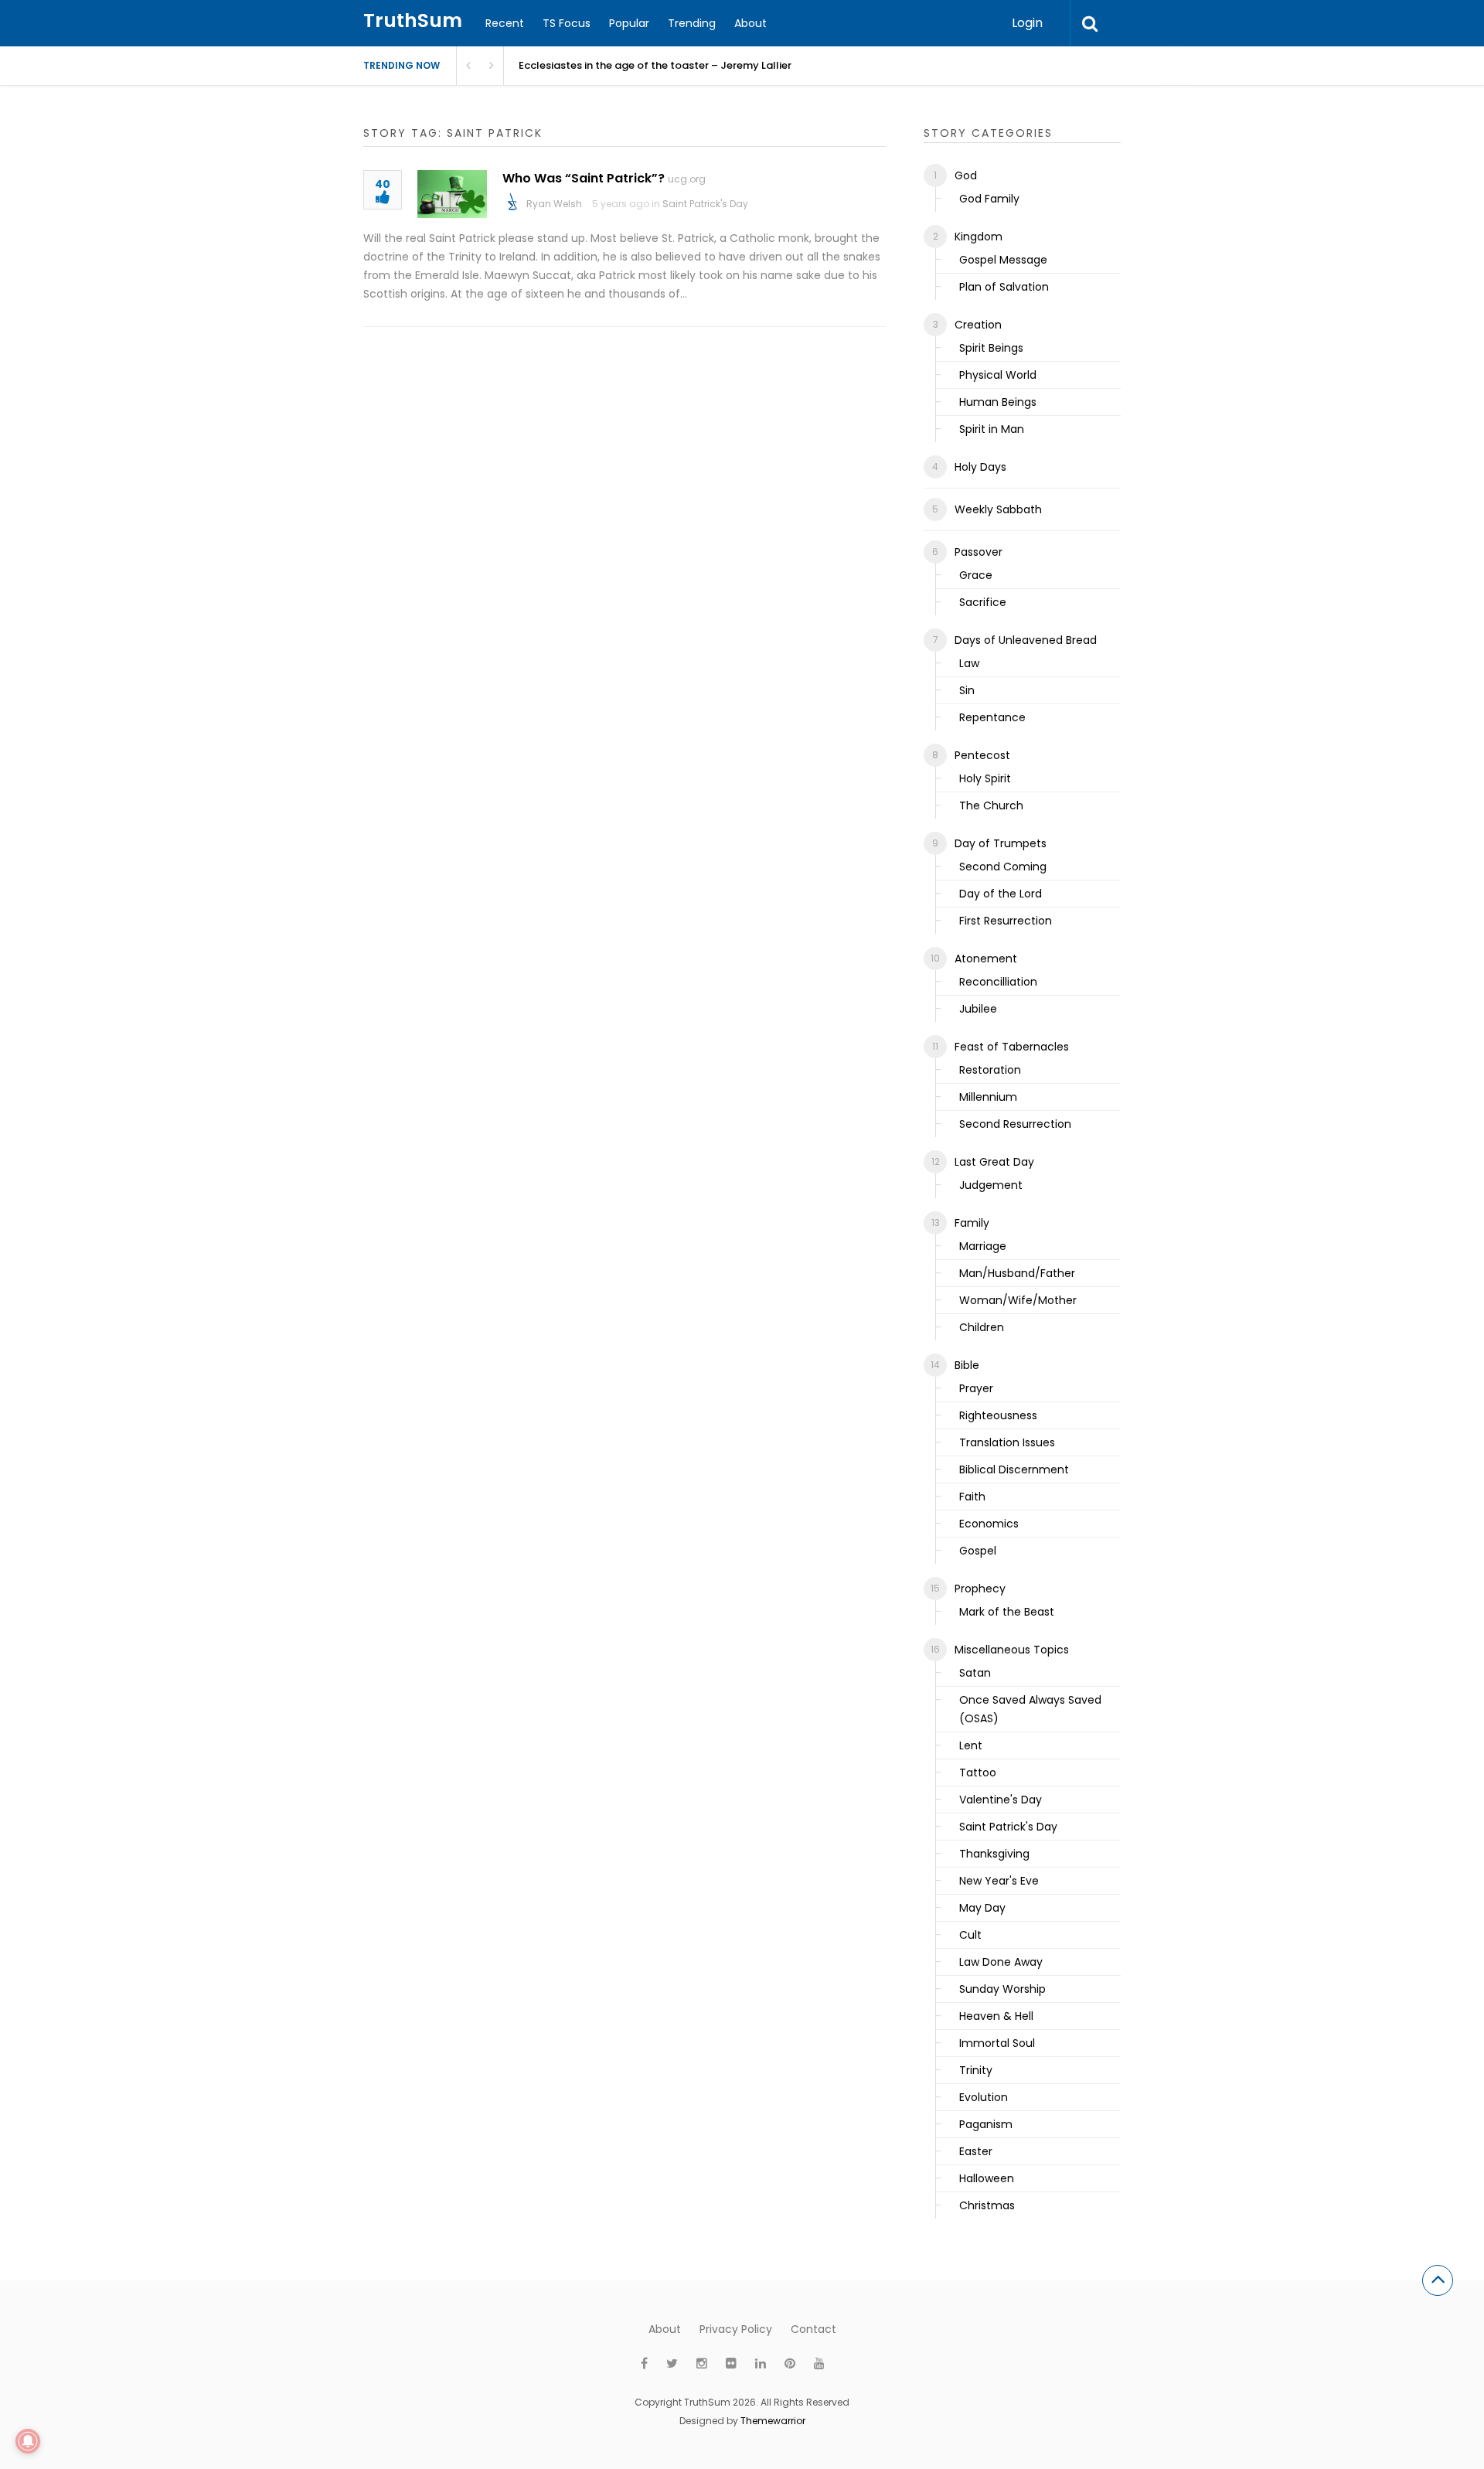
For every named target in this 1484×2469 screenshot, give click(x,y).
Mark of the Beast (1007, 1612)
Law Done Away (1001, 1962)
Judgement (991, 1185)
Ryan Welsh (554, 204)
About (751, 23)
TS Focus (567, 23)
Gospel (978, 1551)
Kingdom (979, 237)
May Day (982, 1908)
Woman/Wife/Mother (1018, 1300)
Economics (989, 1524)
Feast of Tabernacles (1012, 1047)
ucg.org (687, 179)
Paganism (986, 2124)
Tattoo (978, 1773)
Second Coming (1003, 867)
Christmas (987, 2205)
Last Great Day (994, 1162)
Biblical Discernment (1014, 1469)
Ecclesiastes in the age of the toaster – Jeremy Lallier (655, 65)
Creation (978, 325)
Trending (692, 23)
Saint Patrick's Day (705, 204)
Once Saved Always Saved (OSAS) (1030, 1709)
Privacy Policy (736, 2329)
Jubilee (978, 1009)
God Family (989, 199)
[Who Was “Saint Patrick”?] (452, 194)
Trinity (976, 2070)
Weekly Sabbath (998, 509)
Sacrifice (983, 602)
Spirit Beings (991, 348)
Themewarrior (773, 2421)
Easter (976, 2151)
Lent (971, 1745)
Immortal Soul (997, 2043)
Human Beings (998, 402)
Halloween (987, 2178)
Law (969, 663)
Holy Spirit (985, 778)
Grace (976, 575)
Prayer (976, 1388)
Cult (970, 1935)
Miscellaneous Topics (1012, 1650)
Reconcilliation (998, 982)
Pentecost (982, 755)
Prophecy (980, 1589)
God (966, 175)
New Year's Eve (999, 1881)
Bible (967, 1365)
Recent (505, 23)
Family (972, 1223)
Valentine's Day (1001, 1800)
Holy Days (980, 467)
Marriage (983, 1246)
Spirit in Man (992, 429)
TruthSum (413, 20)
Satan (975, 1673)
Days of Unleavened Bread (1026, 640)
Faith (972, 1497)
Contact (813, 2329)
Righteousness (998, 1415)
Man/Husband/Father (1017, 1273)
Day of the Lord (1001, 894)
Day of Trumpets (1001, 843)
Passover (979, 552)
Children (982, 1327)
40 (383, 185)
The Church (991, 805)
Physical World (998, 375)
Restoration (990, 1070)
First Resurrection (1006, 921)
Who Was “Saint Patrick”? (584, 178)
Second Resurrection (1015, 1124)
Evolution (984, 2097)
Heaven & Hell (996, 2016)
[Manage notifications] (28, 2441)
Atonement (986, 959)
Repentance (992, 717)
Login (1027, 23)
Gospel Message (1003, 260)
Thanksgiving (994, 1854)
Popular (629, 23)
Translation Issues (1007, 1442)
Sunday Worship (1002, 1989)
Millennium (988, 1097)
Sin (967, 690)
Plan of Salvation (1004, 287)
